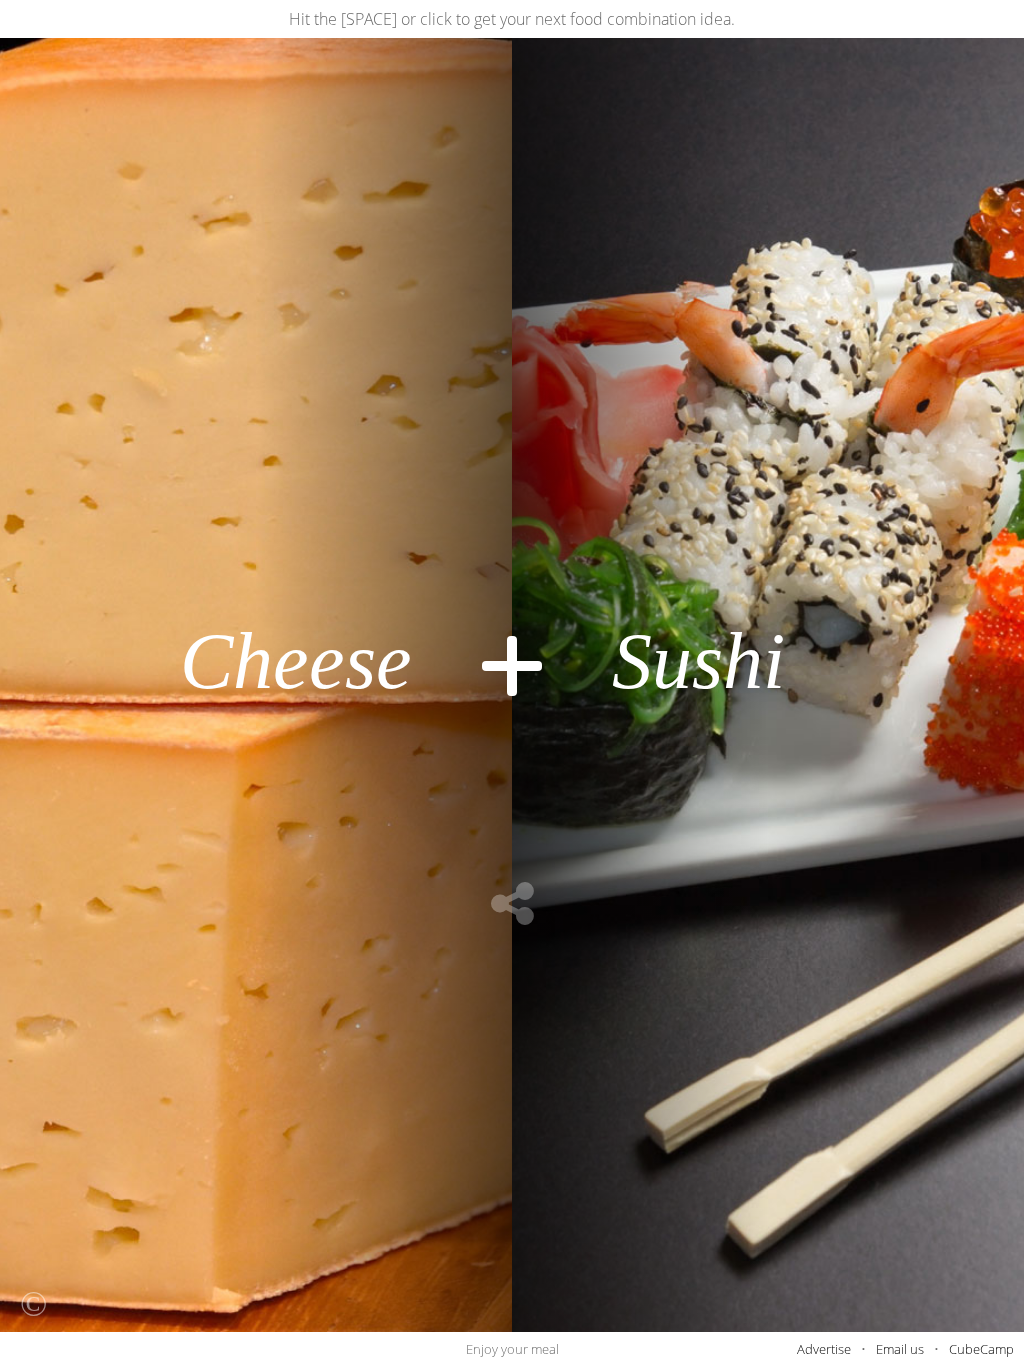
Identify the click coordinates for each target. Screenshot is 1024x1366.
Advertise (824, 1349)
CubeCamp (981, 1349)
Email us (900, 1349)
